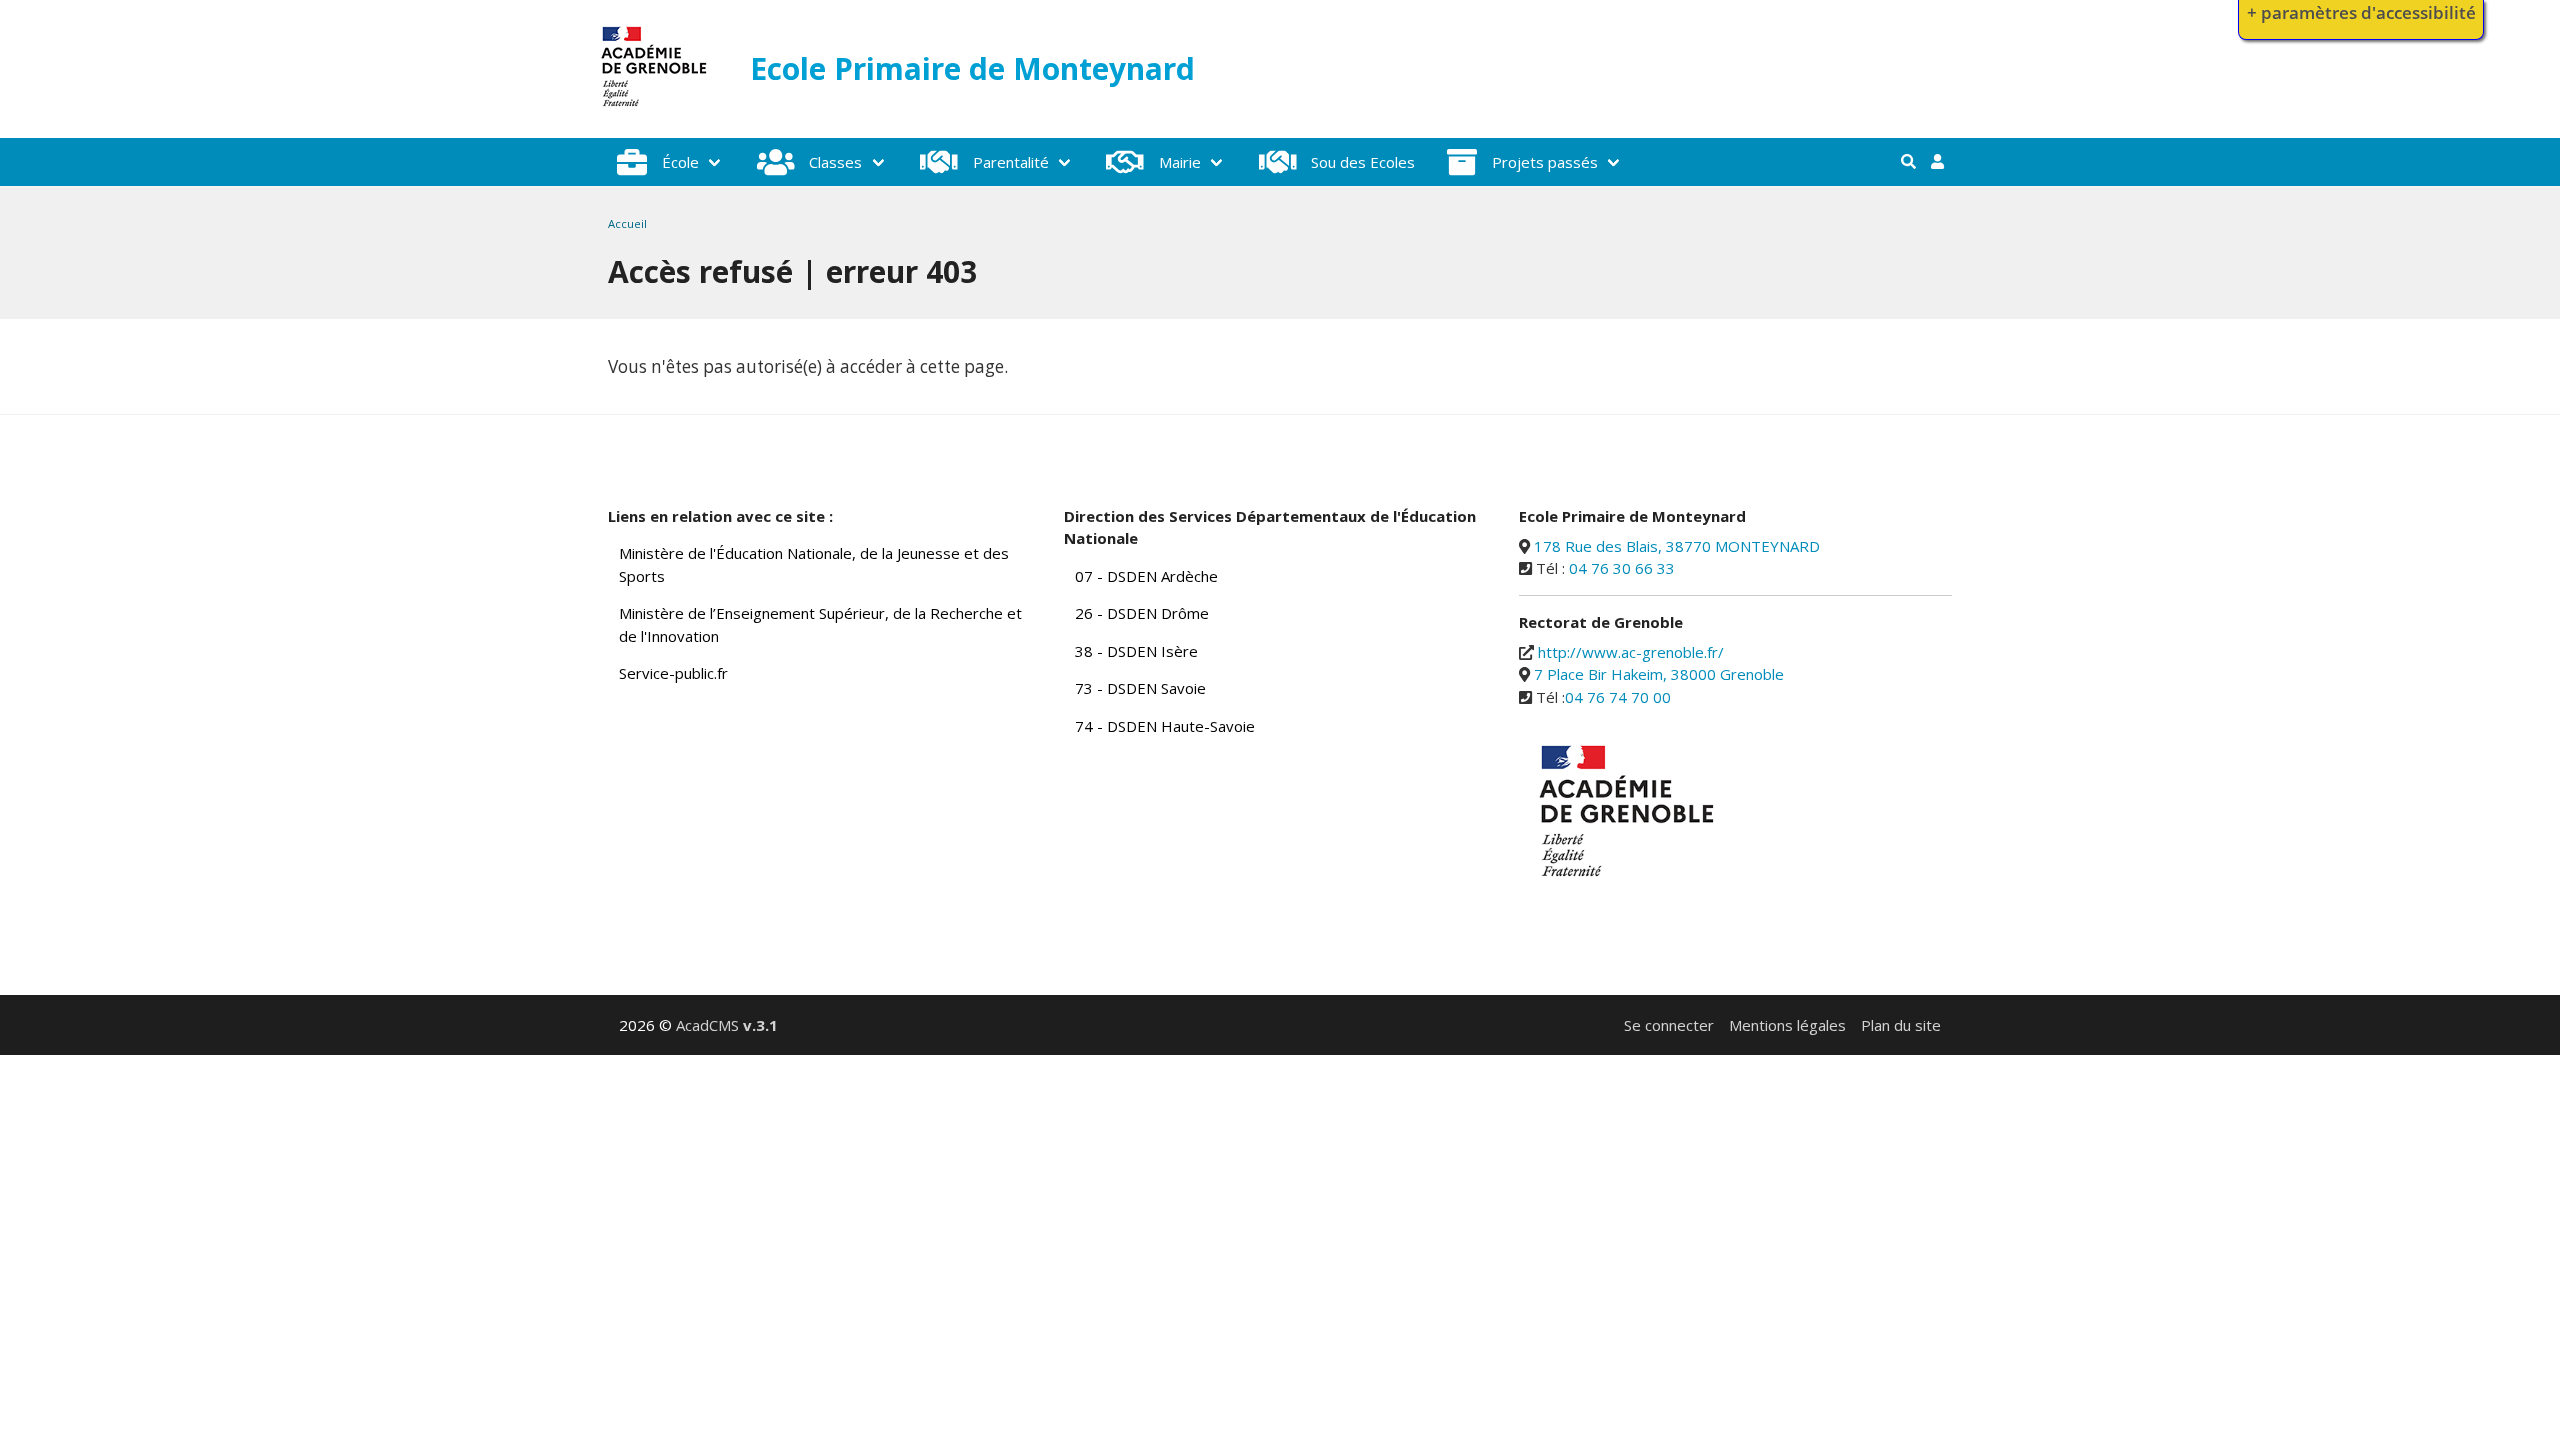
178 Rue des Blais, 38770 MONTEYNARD (1677, 546)
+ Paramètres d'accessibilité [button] (2361, 12)
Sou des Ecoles (1363, 162)
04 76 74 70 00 (1618, 697)
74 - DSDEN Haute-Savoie (1165, 726)
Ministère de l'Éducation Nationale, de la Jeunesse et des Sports (814, 564)
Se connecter (1669, 1025)
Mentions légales (1787, 1025)
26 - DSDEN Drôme (1142, 613)
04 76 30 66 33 (1622, 568)
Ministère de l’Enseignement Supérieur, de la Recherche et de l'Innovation (820, 624)
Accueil (627, 223)
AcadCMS (727, 1025)
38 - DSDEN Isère (1136, 651)
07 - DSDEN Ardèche (1146, 576)
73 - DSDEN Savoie (1140, 688)
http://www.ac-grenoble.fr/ (1631, 652)
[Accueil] (654, 111)
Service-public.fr (673, 673)
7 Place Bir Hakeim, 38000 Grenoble (1659, 674)
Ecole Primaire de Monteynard (972, 68)
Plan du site (1901, 1025)
